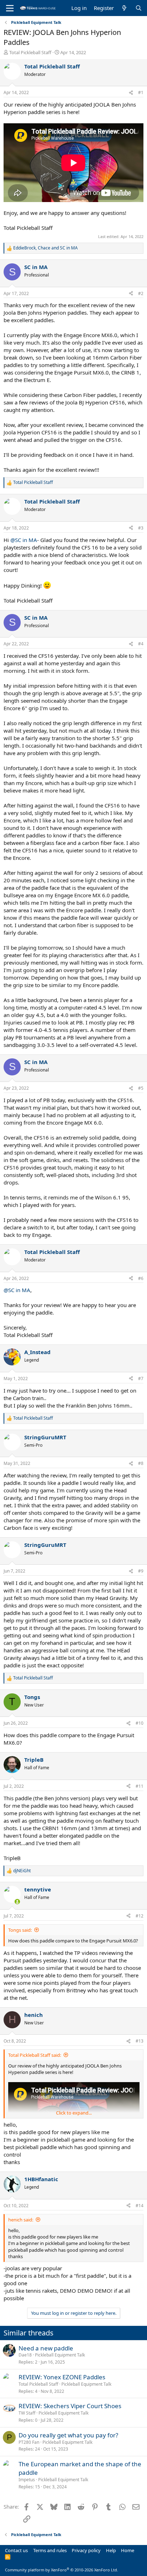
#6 (141, 1278)
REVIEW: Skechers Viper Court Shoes (70, 2406)
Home (128, 2550)
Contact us (16, 2550)
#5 (141, 1088)
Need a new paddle (46, 2348)
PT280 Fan (29, 2442)
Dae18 (25, 2355)
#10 (140, 1723)
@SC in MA (24, 540)
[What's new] (124, 8)
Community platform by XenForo (62, 2570)
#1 (141, 92)
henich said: (21, 2220)
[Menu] (10, 8)
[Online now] (17, 1902)
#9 (141, 1571)
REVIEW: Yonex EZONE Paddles (62, 2377)
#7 (141, 1379)
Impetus (27, 2480)
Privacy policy (86, 2550)
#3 (141, 528)
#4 (141, 644)
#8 (141, 1463)
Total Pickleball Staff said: (35, 2055)
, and (45, 248)
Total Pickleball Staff (30, 52)
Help (111, 2550)
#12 (140, 1916)
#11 (140, 1786)
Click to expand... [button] (74, 2113)
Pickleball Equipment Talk (60, 2355)
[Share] (131, 93)
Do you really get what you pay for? (68, 2435)
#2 (141, 293)
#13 (140, 2041)
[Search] (139, 8)
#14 (140, 2206)
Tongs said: (20, 1930)
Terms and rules (50, 2550)
